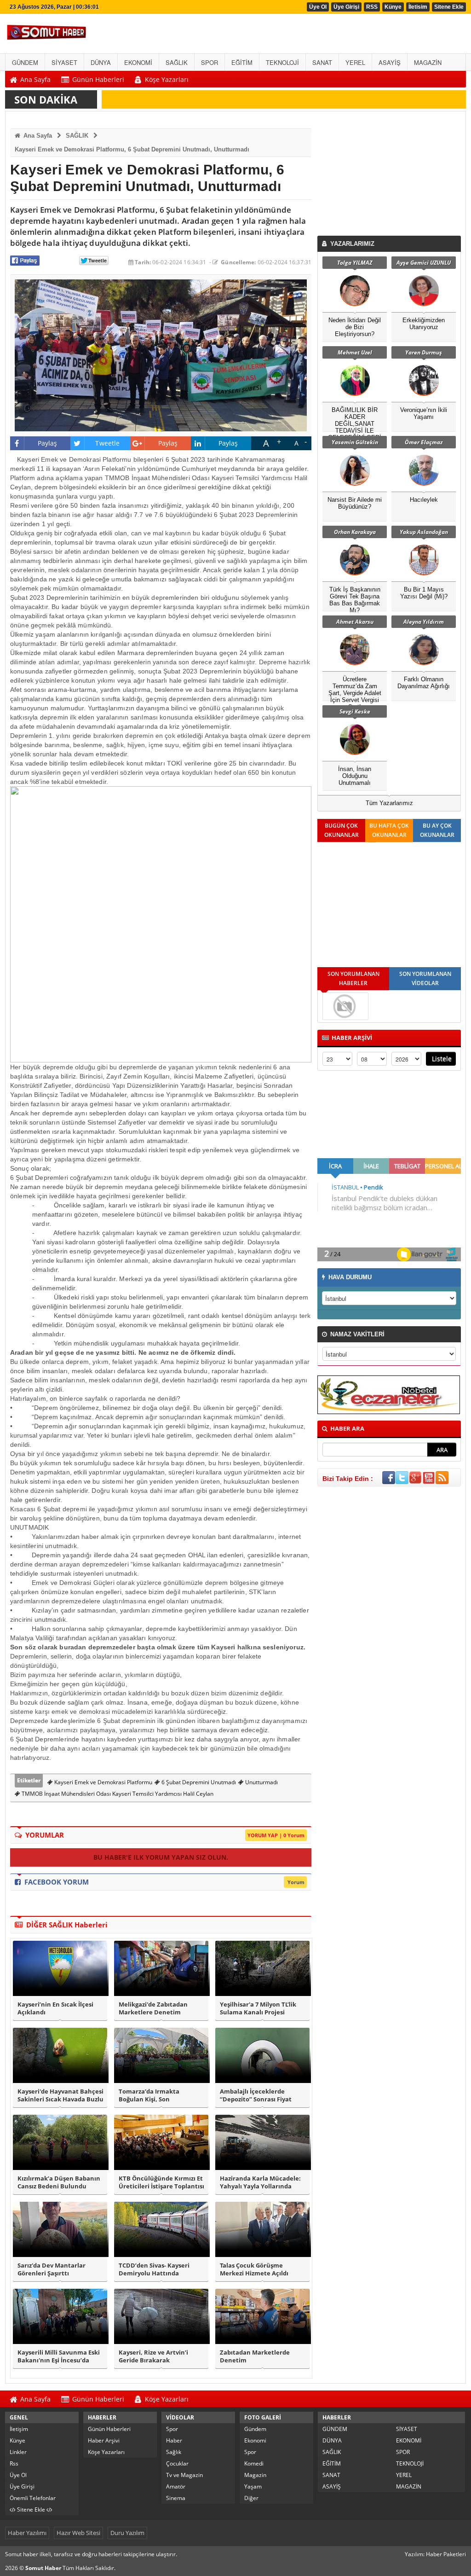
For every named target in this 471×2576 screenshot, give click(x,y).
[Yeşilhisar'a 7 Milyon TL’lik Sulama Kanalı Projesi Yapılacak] (262, 1968)
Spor (172, 2429)
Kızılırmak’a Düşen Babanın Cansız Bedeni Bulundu (59, 2182)
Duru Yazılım (127, 2533)
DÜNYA (332, 2440)
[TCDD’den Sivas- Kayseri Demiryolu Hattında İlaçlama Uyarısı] (161, 2229)
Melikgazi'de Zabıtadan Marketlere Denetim (153, 2008)
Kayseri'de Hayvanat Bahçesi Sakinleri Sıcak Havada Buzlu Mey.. (60, 2095)
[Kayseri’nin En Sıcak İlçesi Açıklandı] (60, 1968)
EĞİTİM (332, 2463)
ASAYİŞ (332, 2486)
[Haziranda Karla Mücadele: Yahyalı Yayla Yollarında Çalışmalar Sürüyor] (262, 2142)
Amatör (176, 2486)
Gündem (255, 2429)
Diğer (251, 2498)
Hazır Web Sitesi (78, 2533)
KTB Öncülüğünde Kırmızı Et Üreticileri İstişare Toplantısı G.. (161, 2182)
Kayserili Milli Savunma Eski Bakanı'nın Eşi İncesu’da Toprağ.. (59, 2356)
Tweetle (107, 443)
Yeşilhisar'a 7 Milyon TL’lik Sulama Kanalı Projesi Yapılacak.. (258, 2008)
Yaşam (253, 2486)
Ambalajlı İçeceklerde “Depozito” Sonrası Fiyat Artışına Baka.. (256, 2095)
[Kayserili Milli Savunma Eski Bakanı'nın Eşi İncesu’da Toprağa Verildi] (60, 2316)
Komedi (254, 2463)
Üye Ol (318, 7)
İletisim (418, 7)
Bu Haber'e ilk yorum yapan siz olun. (161, 1857)
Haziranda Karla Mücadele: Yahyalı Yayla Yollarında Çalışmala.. (260, 2182)
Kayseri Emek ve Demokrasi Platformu (103, 1782)
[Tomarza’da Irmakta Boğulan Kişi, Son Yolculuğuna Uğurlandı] (161, 2055)
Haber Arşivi (104, 2440)
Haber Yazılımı (27, 2533)
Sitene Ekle (449, 7)
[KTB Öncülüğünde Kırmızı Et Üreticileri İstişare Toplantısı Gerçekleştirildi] (161, 2142)
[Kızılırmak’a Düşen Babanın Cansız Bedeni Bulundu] (60, 2142)
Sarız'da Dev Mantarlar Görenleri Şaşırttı (52, 2269)
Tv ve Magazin (184, 2475)
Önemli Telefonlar (33, 2498)
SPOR (403, 2452)
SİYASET (407, 2429)
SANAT (331, 2475)
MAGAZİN (409, 2486)
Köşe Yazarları (106, 2452)
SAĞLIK (77, 136)
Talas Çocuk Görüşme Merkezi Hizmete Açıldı (254, 2269)
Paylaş (48, 443)
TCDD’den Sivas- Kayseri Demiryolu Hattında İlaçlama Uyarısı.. (154, 2269)
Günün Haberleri (109, 2429)
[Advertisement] (391, 176)
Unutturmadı (261, 1782)
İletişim (19, 2429)
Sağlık (174, 2452)
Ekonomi (255, 2440)
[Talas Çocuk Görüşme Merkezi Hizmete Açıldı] (262, 2229)
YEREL (404, 2475)
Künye (393, 7)
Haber (174, 2440)
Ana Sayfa (37, 136)
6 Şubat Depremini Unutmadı (198, 1782)
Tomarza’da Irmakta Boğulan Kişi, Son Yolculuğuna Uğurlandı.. (155, 2095)
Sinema (176, 2498)
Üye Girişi (346, 7)
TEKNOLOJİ (410, 2463)
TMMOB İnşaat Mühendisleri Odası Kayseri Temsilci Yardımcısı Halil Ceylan (117, 1794)
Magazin (255, 2475)
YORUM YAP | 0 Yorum (276, 1835)
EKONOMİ (409, 2440)
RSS (372, 7)
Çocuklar (177, 2463)
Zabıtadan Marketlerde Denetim (255, 2356)
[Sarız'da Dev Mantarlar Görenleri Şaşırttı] (60, 2229)
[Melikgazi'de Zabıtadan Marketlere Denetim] (161, 1968)
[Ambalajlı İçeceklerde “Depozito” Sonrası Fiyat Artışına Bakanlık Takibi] (262, 2055)
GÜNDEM (335, 2429)
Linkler (18, 2452)
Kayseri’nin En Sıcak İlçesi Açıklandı (55, 2008)
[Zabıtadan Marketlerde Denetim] (262, 2316)
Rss (14, 2463)
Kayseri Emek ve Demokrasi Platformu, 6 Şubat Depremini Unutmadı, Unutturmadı (132, 149)
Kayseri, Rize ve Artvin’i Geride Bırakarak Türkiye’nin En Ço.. (153, 2356)
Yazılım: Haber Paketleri (435, 2554)
